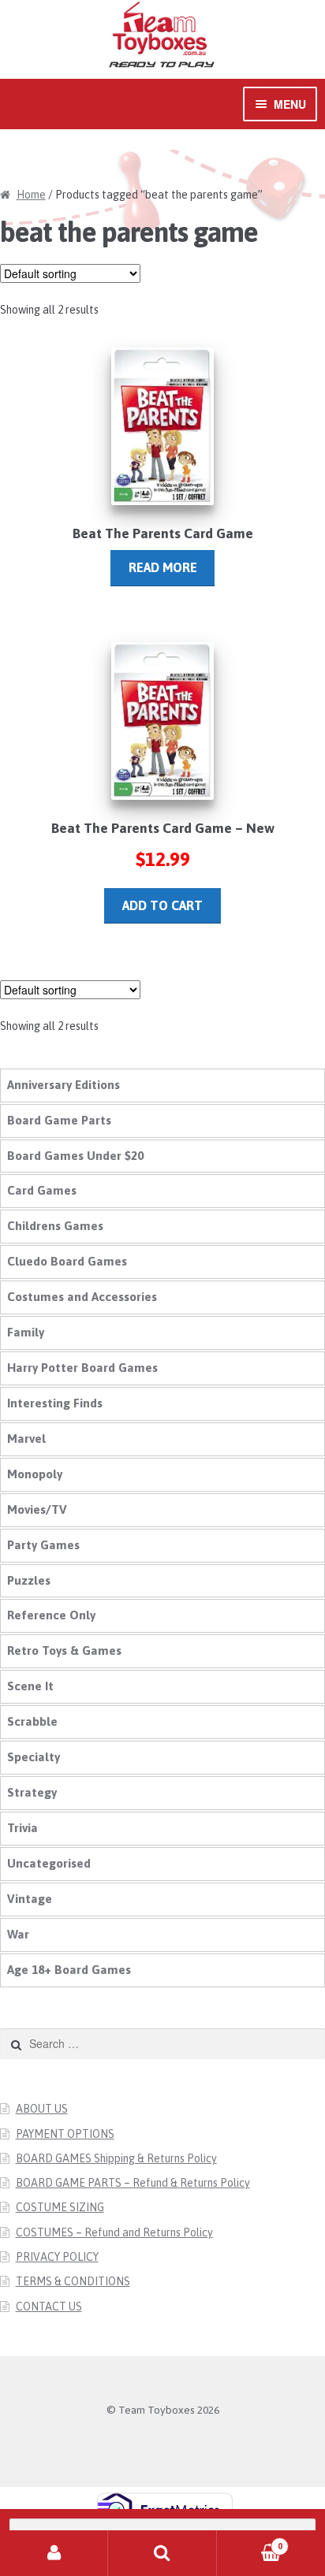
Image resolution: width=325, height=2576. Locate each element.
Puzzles (29, 1580)
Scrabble (32, 1721)
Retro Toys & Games (64, 1650)
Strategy (32, 1792)
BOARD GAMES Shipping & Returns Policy (116, 2158)
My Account (54, 2553)
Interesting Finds (55, 1403)
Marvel (26, 1439)
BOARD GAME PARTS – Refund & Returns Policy (133, 2183)
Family (26, 1332)
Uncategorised (49, 1863)
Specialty (34, 1757)
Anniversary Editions (64, 1085)
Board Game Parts (59, 1120)
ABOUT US (42, 2109)
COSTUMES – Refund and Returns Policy (114, 2232)
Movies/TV (37, 1509)
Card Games (42, 1190)
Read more (163, 567)
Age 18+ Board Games (69, 1970)
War (18, 1934)
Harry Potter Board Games (82, 1368)
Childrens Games (55, 1226)
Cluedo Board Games (67, 1261)
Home (31, 195)
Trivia (22, 1828)
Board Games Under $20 (75, 1156)
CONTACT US (49, 2307)
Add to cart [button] (162, 905)
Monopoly (35, 1474)
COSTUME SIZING (60, 2207)
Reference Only (51, 1615)
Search (162, 2553)
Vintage (30, 1899)
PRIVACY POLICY (57, 2257)
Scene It (30, 1686)
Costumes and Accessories (82, 1297)
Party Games (43, 1545)
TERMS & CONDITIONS (73, 2281)
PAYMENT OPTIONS (65, 2134)
